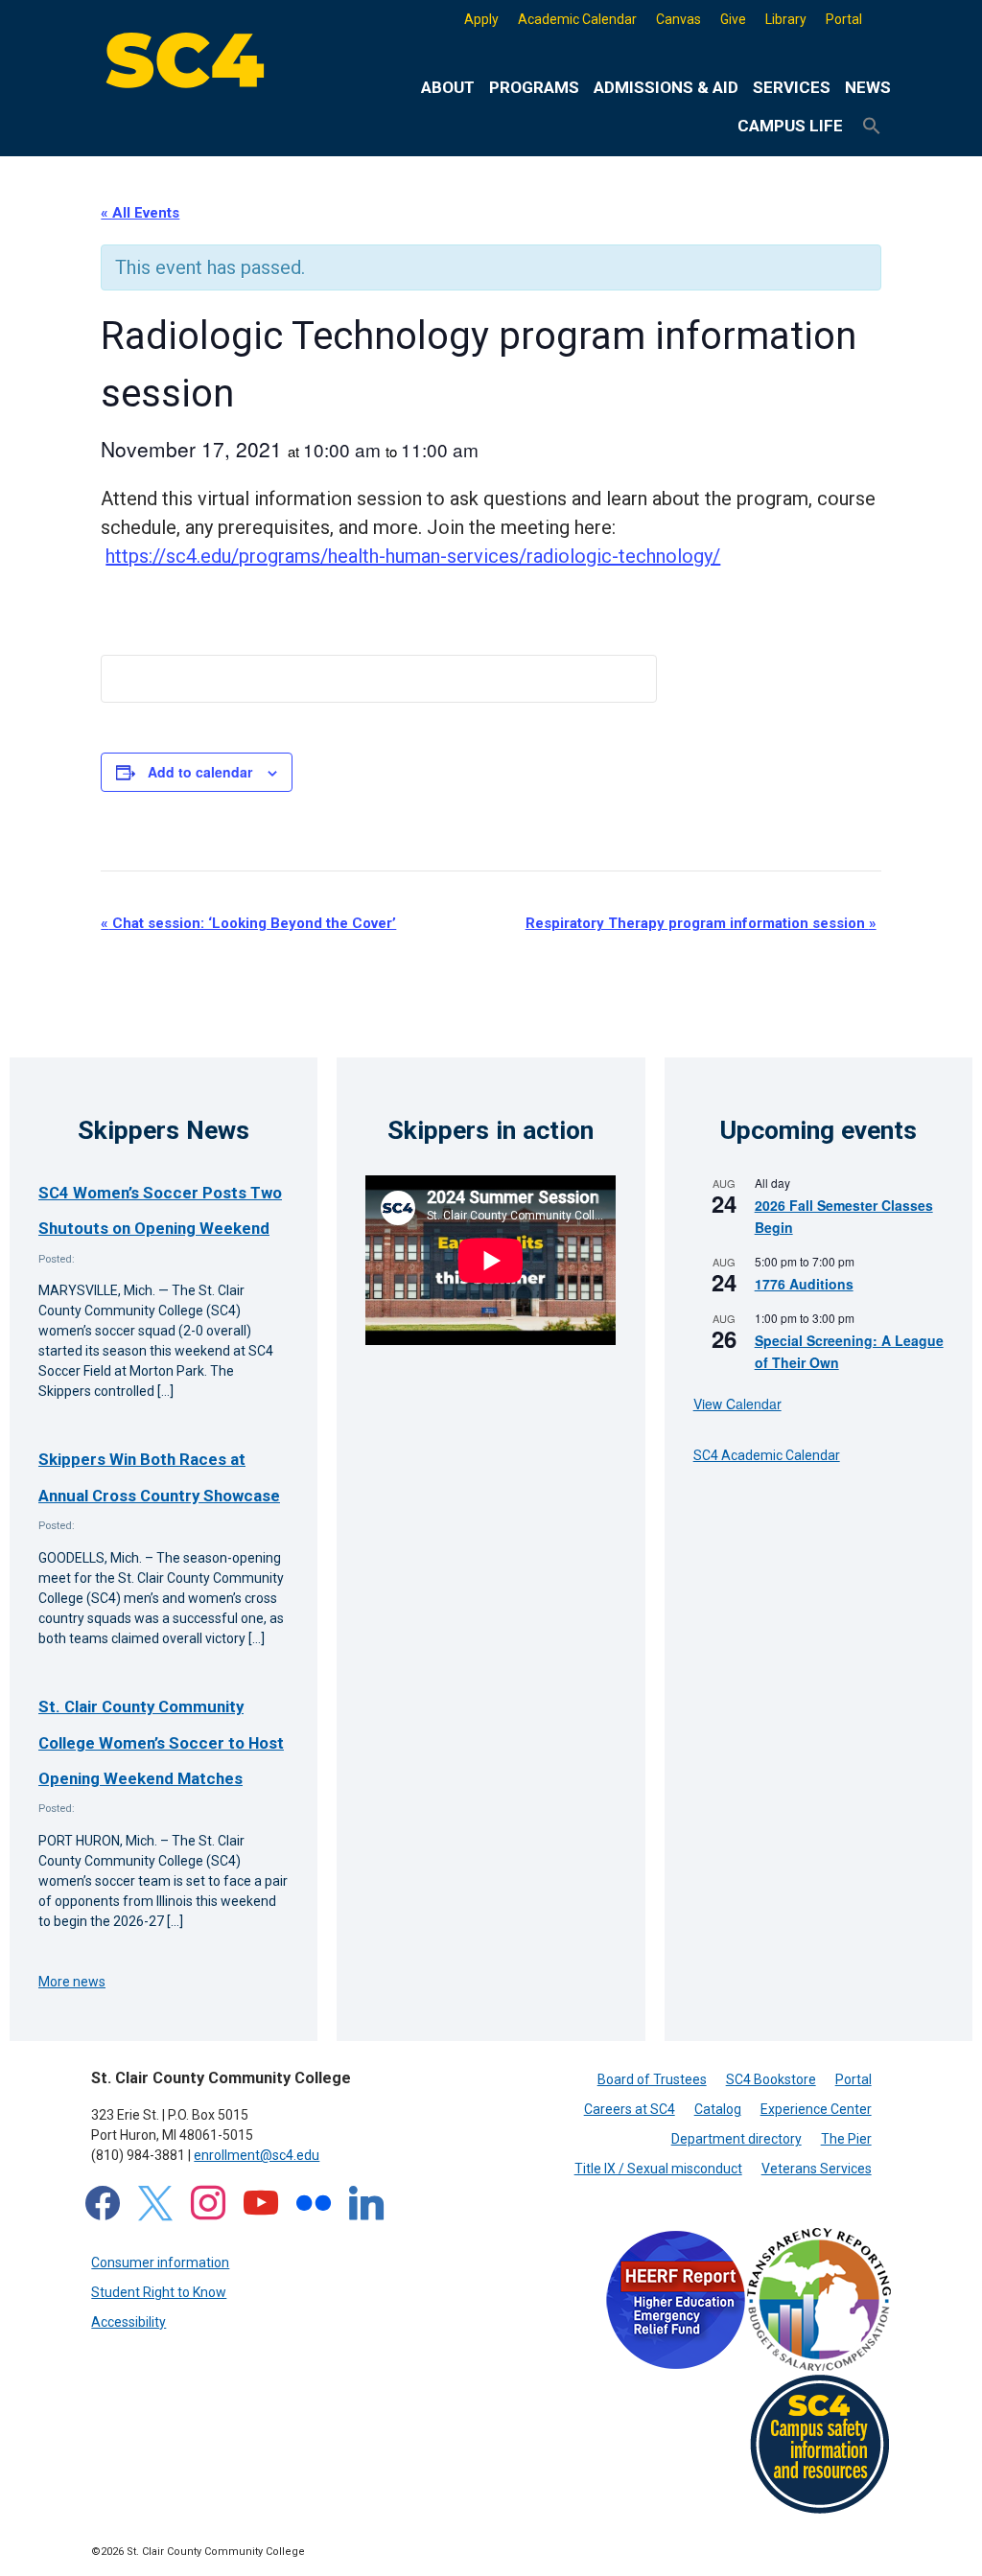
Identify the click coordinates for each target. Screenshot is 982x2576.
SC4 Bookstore (771, 2079)
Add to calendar (200, 772)
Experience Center (816, 2109)
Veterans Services (817, 2169)
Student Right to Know (159, 2292)
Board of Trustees (652, 2079)
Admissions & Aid (666, 87)
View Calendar (737, 1404)
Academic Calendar (577, 19)
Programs (534, 87)
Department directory (736, 2139)
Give (733, 19)
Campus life (790, 126)
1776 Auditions (804, 1284)
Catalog (718, 2109)
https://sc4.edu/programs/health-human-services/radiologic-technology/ (413, 556)
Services (792, 87)
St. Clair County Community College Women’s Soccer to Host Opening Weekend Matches (161, 1742)
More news (72, 1982)
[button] (872, 127)
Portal (844, 19)
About (448, 87)
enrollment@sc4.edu (257, 2155)
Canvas (678, 19)
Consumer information (160, 2263)
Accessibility (129, 2322)
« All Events (140, 213)
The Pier (846, 2139)
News (868, 87)
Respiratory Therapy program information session (701, 923)
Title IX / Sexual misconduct (658, 2169)
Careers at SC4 (630, 2109)
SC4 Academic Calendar (767, 1455)
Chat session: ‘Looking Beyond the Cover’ (248, 923)
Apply (481, 19)
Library (786, 19)
